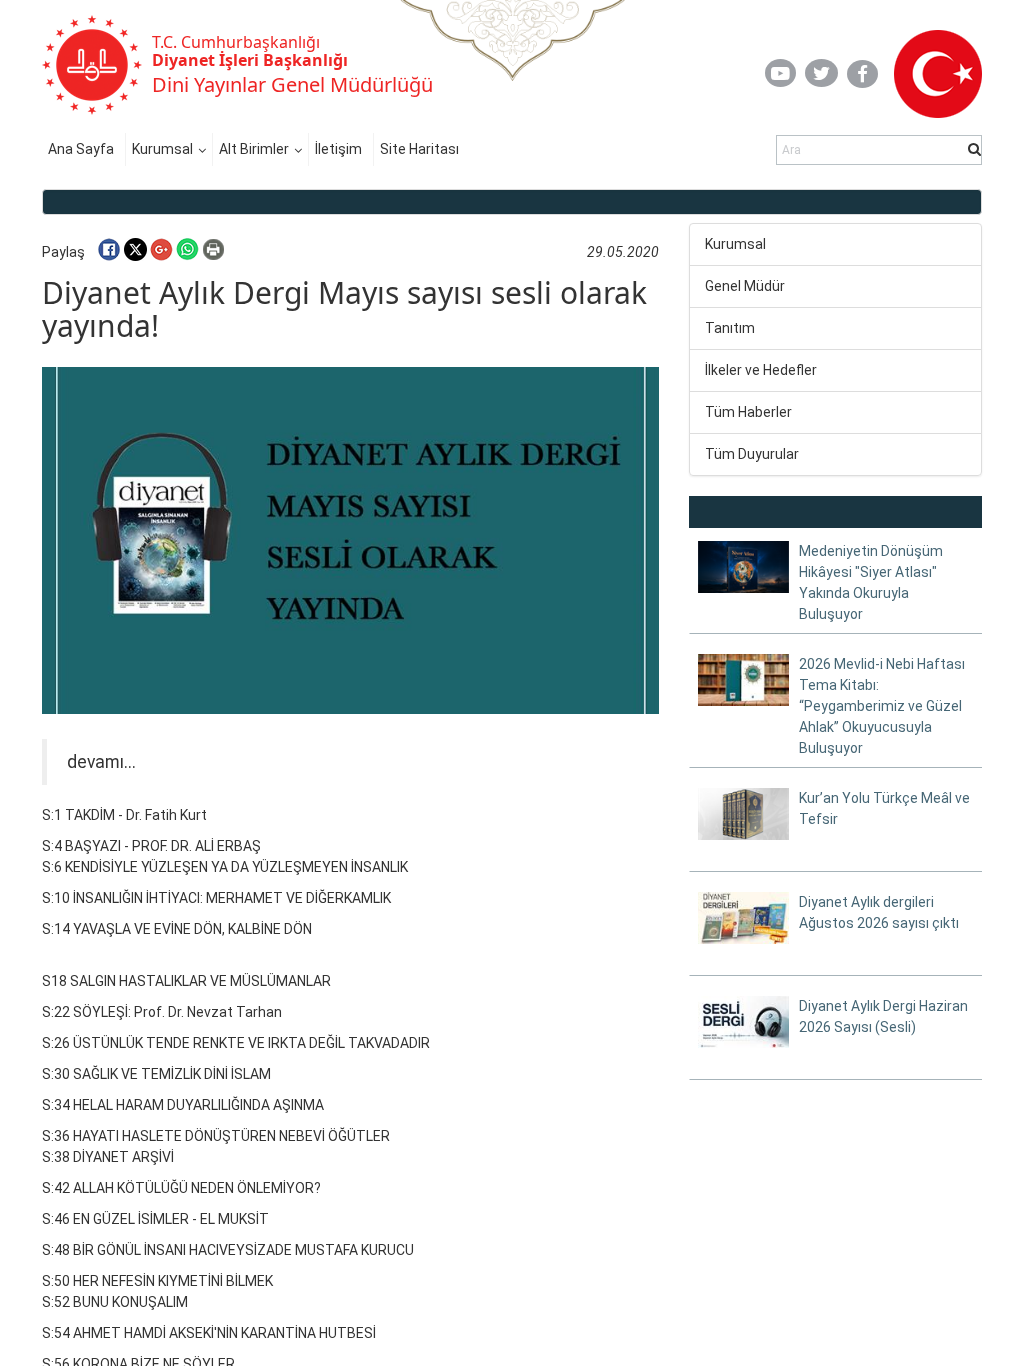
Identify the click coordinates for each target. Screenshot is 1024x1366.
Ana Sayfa (81, 149)
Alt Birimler (254, 149)
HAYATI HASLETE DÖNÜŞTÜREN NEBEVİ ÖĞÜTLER (231, 1136)
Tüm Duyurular (752, 454)
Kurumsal (162, 149)
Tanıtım (730, 328)
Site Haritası (419, 149)
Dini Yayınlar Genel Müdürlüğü (292, 84)
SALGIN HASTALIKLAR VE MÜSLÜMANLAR (200, 981)
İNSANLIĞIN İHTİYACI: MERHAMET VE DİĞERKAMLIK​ (232, 898)
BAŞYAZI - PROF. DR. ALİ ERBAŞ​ (163, 846)
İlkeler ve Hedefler (761, 370)
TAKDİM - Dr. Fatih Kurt (136, 815)
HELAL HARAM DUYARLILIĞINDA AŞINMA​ (198, 1105)
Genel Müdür (745, 286)
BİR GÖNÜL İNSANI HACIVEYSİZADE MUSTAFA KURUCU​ (243, 1250)
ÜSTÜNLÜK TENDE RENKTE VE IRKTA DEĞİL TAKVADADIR (251, 1043)
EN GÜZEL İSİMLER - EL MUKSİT (171, 1219)
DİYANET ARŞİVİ (123, 1157)
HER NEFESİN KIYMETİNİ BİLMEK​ (173, 1281)
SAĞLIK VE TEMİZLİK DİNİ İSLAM (172, 1074)
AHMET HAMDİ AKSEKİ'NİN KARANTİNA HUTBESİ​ (224, 1333)
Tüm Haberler (748, 412)
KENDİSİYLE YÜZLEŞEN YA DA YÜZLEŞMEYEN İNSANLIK (236, 867)
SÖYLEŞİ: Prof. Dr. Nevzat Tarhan (177, 1012)
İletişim (338, 149)
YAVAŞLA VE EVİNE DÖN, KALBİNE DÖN (192, 929)
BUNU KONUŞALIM (130, 1302)
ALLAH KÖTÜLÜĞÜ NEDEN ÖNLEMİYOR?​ (197, 1188)
